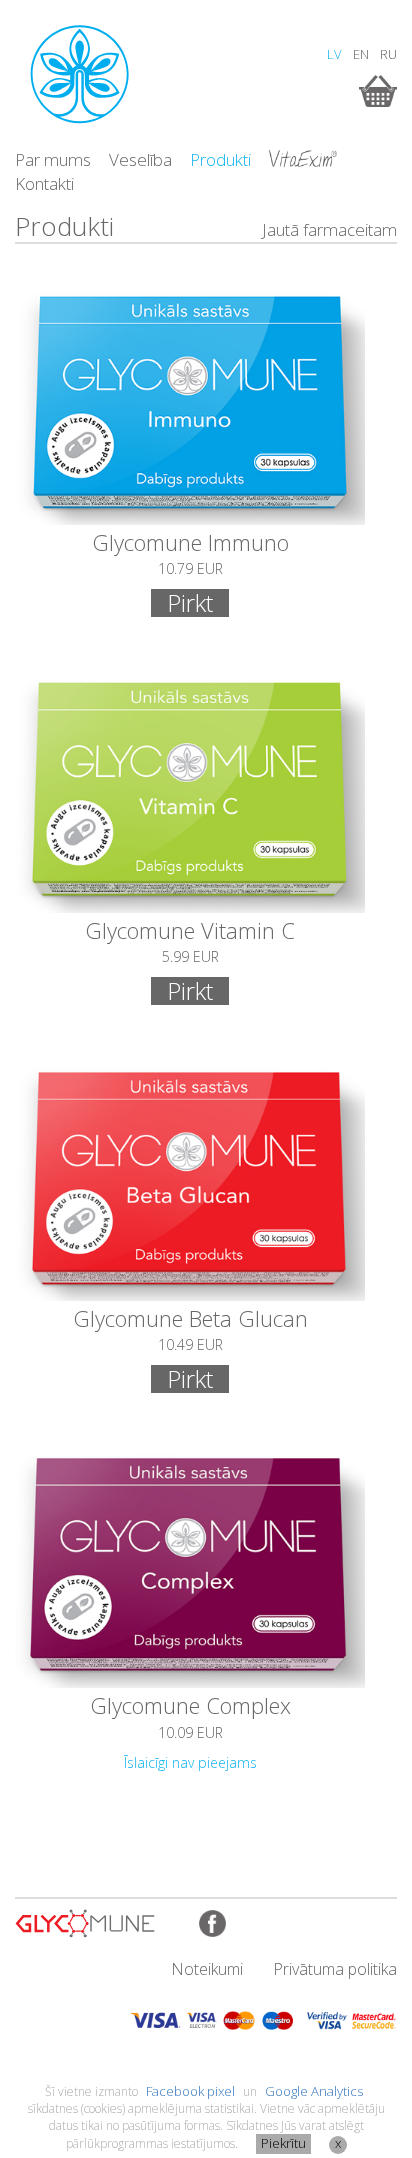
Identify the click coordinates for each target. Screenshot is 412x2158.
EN (361, 54)
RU (388, 54)
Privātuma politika (335, 1969)
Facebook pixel (190, 2091)
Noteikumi (207, 1969)
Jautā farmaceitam (329, 229)
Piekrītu (283, 2143)
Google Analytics (314, 2091)
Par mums (53, 159)
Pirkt (190, 603)
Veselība (140, 159)
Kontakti (44, 183)
